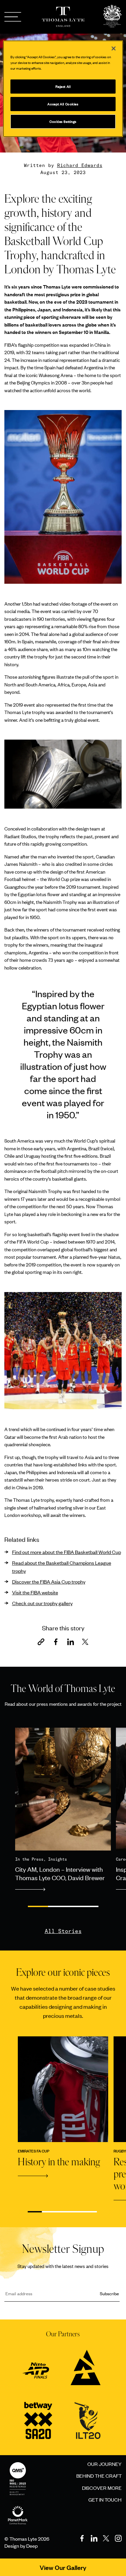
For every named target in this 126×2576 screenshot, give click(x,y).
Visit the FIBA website (35, 1592)
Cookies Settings (63, 121)
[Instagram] (118, 2538)
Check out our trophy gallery (42, 1603)
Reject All (63, 86)
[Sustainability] (18, 2508)
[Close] (114, 48)
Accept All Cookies (63, 104)
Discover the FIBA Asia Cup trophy (49, 1581)
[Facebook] (82, 2538)
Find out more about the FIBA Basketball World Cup (67, 1552)
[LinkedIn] (94, 2538)
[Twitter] (106, 2538)
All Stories (63, 1931)
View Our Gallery (63, 2567)
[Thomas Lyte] (112, 17)
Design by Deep (21, 2546)
